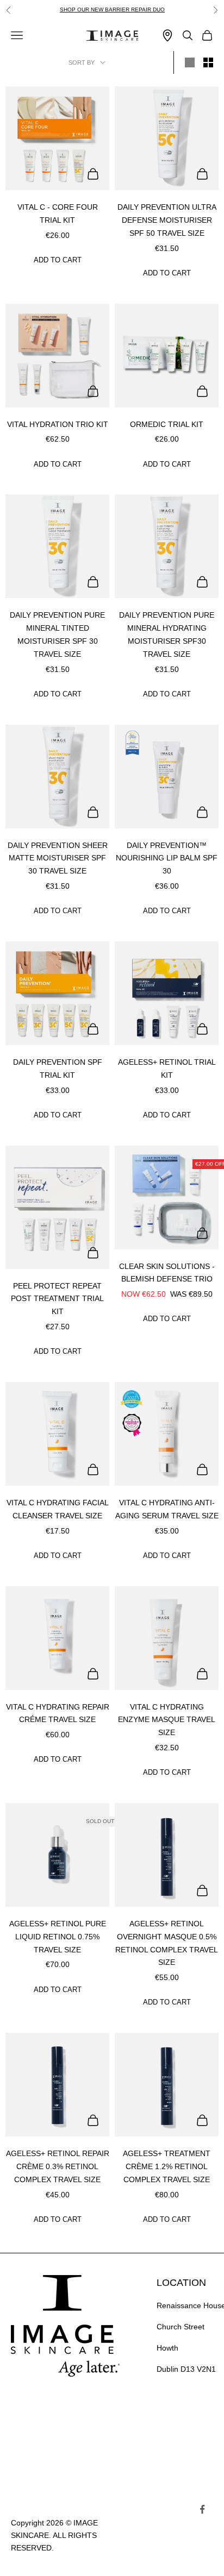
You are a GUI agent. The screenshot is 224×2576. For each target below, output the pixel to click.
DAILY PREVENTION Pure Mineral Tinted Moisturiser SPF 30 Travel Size (57, 634)
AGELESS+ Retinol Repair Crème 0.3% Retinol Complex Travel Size (58, 2166)
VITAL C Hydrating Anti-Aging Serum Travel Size (167, 1509)
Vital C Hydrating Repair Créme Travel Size (58, 1713)
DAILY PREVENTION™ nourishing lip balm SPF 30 (167, 858)
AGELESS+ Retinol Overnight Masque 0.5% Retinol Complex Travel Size (167, 1943)
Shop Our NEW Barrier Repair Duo (112, 10)
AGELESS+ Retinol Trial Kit (167, 1069)
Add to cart (58, 260)
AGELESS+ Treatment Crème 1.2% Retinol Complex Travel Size (167, 2166)
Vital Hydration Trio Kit (58, 424)
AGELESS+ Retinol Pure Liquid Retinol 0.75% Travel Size (58, 1937)
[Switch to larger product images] (190, 62)
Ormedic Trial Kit (167, 424)
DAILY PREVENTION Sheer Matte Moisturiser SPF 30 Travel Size (58, 858)
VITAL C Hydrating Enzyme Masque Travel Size (167, 1720)
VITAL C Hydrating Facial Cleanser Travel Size (58, 1509)
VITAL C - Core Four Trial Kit (58, 213)
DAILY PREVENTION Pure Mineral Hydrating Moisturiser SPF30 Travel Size (167, 634)
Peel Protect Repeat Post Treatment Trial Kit (57, 1299)
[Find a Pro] (167, 36)
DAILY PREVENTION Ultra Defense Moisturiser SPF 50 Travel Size (167, 220)
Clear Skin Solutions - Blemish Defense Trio (167, 1273)
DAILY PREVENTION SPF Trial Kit (58, 1069)
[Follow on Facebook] (202, 2509)
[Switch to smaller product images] (208, 62)
